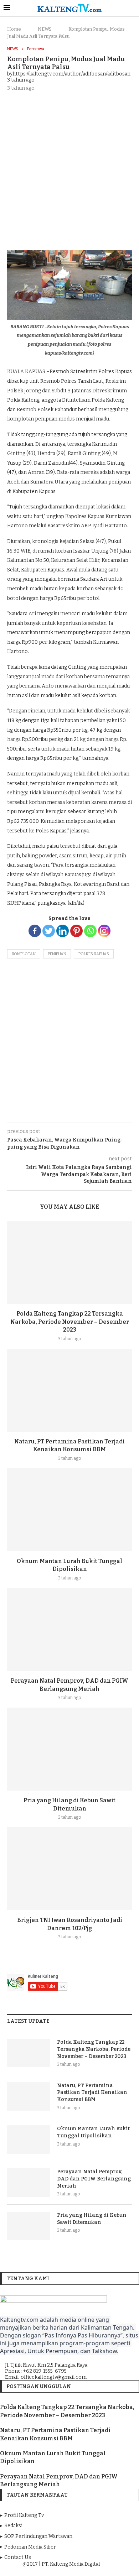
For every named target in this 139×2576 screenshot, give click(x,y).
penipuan (57, 954)
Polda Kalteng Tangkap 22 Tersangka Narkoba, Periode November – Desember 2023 (70, 1322)
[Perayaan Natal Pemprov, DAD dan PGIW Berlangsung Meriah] (69, 1629)
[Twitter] (49, 931)
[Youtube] (70, 2570)
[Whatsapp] (90, 931)
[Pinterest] (76, 931)
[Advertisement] (69, 170)
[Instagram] (104, 931)
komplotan (24, 954)
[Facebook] (35, 931)
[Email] (80, 2570)
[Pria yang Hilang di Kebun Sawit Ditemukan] (69, 1749)
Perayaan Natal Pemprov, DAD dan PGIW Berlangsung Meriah (94, 2179)
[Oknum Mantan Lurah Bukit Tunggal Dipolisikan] (69, 1510)
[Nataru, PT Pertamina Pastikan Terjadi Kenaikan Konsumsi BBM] (69, 1390)
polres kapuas (94, 954)
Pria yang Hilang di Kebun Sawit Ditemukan (92, 2219)
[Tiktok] (90, 2570)
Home (14, 29)
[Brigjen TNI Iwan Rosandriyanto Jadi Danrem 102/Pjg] (69, 1869)
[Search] (132, 8)
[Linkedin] (63, 931)
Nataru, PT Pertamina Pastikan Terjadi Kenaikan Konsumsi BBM (92, 2092)
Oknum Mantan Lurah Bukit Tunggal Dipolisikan (93, 2132)
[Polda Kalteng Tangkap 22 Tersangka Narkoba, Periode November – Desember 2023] (69, 1262)
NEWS (45, 29)
